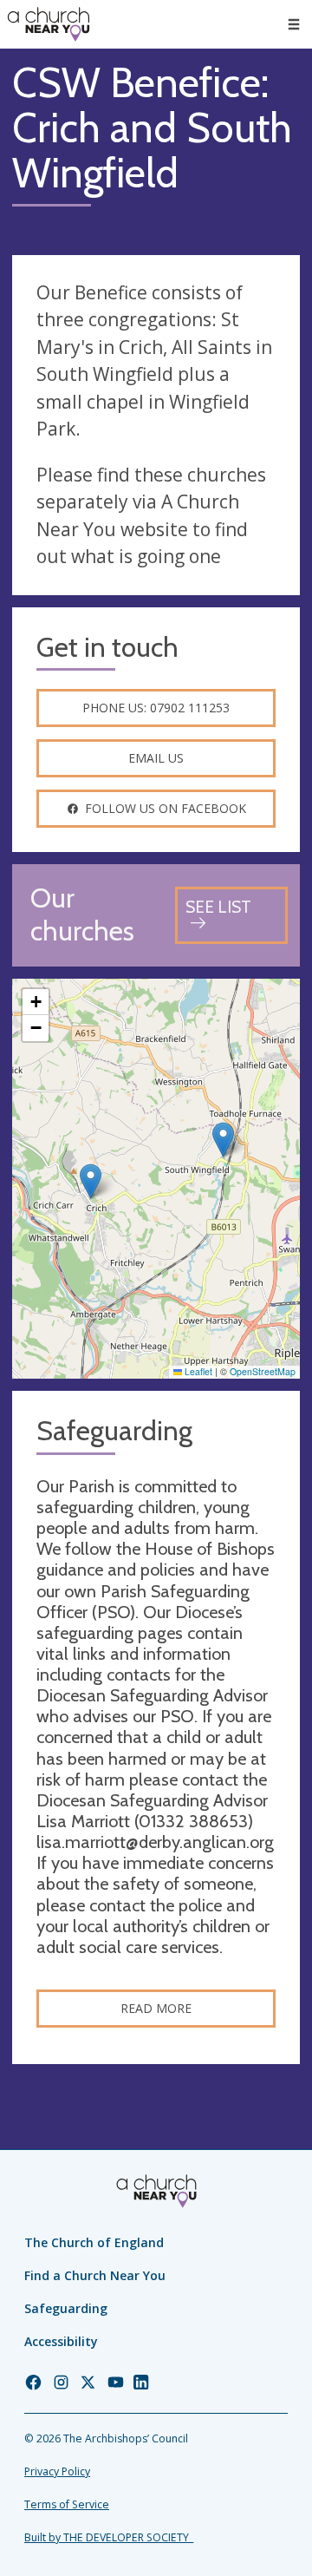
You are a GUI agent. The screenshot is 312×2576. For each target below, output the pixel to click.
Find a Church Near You (95, 2275)
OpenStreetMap (263, 1371)
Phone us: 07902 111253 (156, 708)
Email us (156, 758)
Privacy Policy (57, 2471)
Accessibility (61, 2341)
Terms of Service (67, 2504)
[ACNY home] (49, 24)
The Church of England (94, 2242)
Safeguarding (66, 2308)
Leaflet (197, 1371)
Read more (156, 2008)
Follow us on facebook (166, 808)
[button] (294, 24)
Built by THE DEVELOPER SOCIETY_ (109, 2537)
